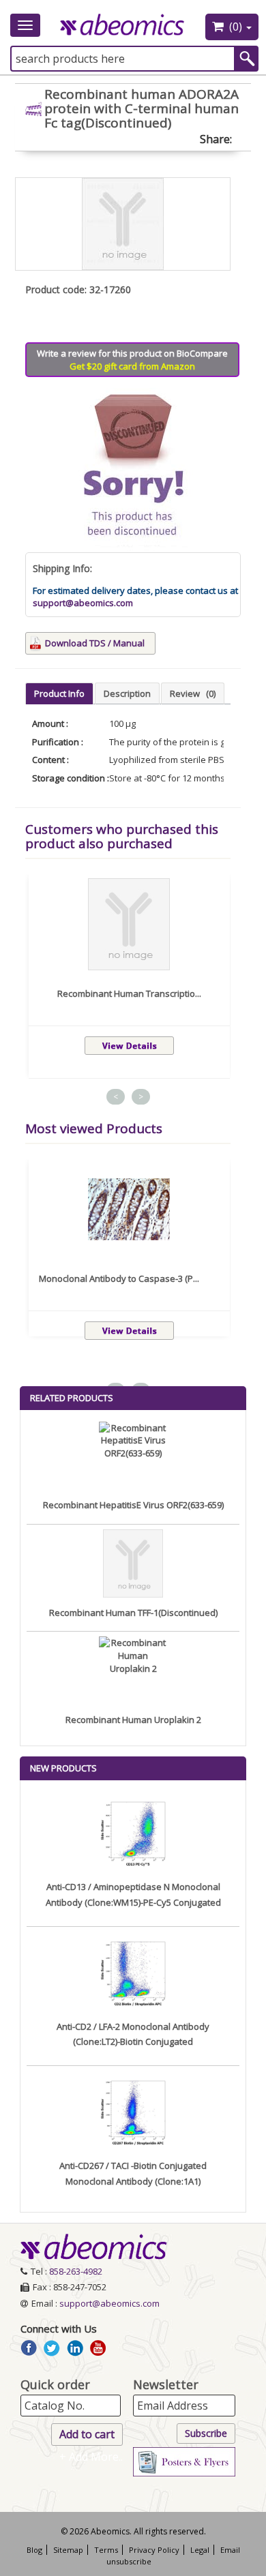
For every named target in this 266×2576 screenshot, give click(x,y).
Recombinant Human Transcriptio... (129, 993)
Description (127, 693)
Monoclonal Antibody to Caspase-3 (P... (119, 1278)
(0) (236, 27)
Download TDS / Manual (95, 643)
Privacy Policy (154, 2550)
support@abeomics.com (83, 603)
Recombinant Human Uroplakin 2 (133, 1720)
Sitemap (68, 2550)
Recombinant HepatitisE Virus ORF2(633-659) (133, 1505)
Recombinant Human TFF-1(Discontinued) (133, 1613)
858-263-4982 (76, 2271)
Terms (106, 2550)
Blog (34, 2550)
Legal (200, 2550)
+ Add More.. (91, 2457)
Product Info (59, 693)
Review (193, 693)
